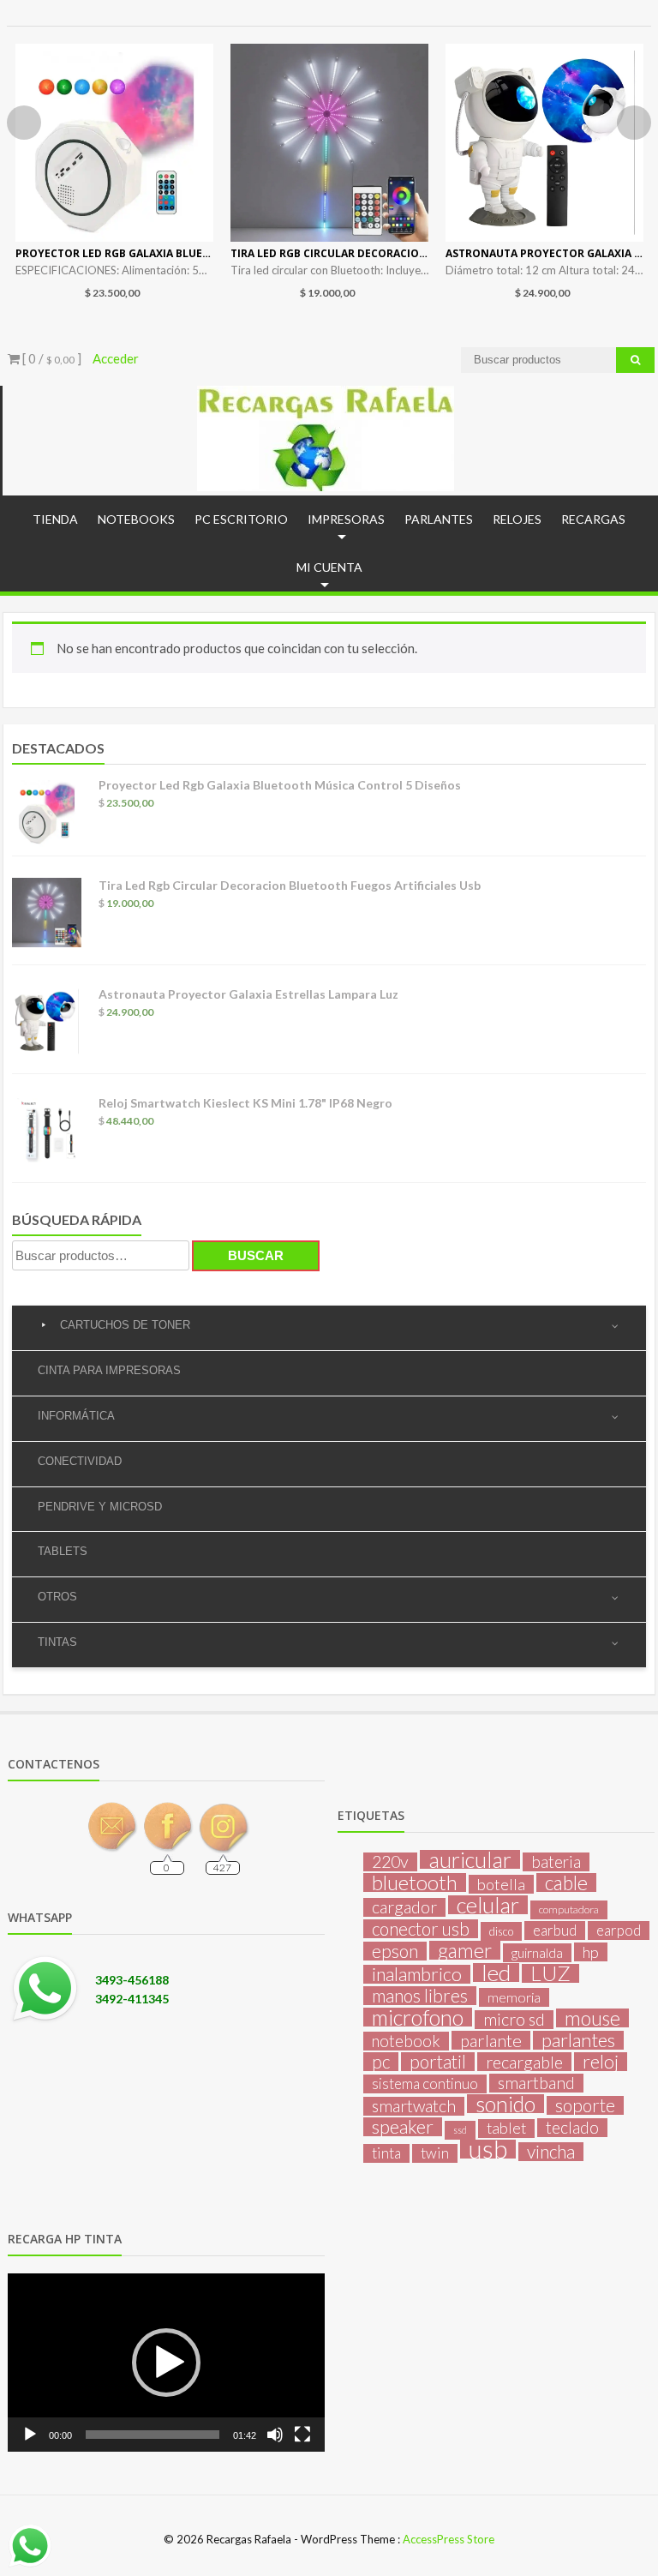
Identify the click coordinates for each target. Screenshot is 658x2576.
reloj (601, 2062)
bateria (556, 1862)
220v (390, 1862)
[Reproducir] (30, 2435)
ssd (460, 2130)
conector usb (421, 1929)
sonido (505, 2104)
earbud (555, 1930)
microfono (418, 2017)
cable (566, 1882)
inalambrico (417, 1974)
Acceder (116, 358)
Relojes (517, 519)
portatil (438, 2062)
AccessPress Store (449, 2539)
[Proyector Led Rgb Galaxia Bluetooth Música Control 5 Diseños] (114, 143)
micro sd (514, 2020)
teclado (572, 2128)
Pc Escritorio (241, 519)
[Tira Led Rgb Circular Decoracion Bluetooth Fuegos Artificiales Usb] (329, 143)
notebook (406, 2041)
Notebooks (136, 519)
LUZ (550, 1973)
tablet (506, 2128)
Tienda (55, 519)
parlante (491, 2040)
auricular (470, 1859)
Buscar (256, 1255)
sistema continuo (425, 2084)
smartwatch (414, 2106)
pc (381, 2062)
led (496, 1973)
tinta (386, 2153)
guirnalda (537, 1952)
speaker (403, 2127)
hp (591, 1952)
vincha (551, 2152)
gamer (465, 1950)
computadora (569, 1909)
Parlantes (439, 519)
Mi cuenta (329, 567)
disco (501, 1931)
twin (435, 2153)
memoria (514, 1997)
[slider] (153, 2435)
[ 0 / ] (51, 358)
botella (501, 1884)
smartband (536, 2083)
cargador (404, 1907)
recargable (524, 2062)
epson (395, 1951)
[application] (166, 2363)
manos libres (420, 1996)
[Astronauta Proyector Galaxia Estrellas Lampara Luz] (544, 143)
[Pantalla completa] (302, 2435)
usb (488, 2149)
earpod (619, 1930)
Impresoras (346, 519)
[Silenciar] (275, 2435)
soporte (585, 2105)
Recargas (593, 519)
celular (488, 1905)
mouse (592, 2018)
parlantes (578, 2040)
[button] (166, 2363)
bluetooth (415, 1882)
